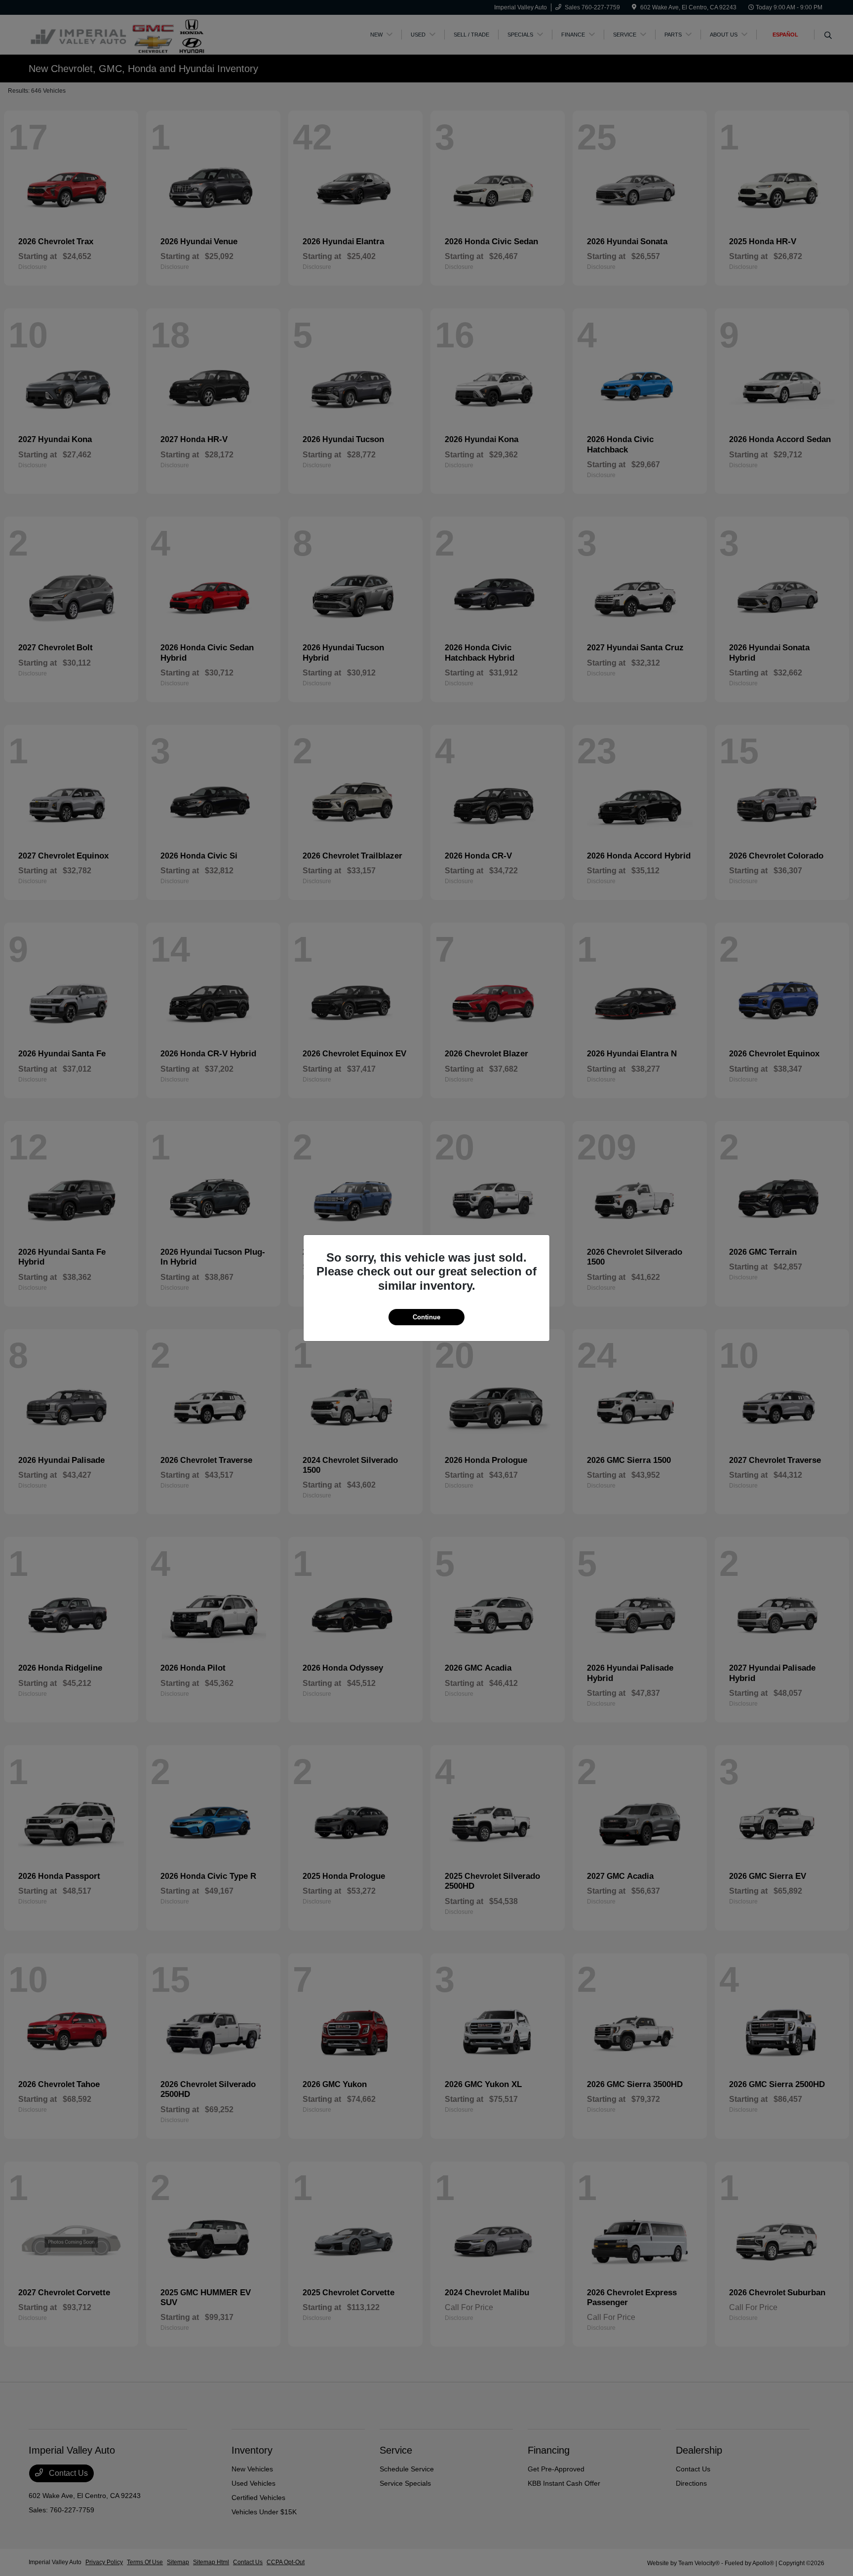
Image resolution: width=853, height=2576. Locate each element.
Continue (426, 1317)
